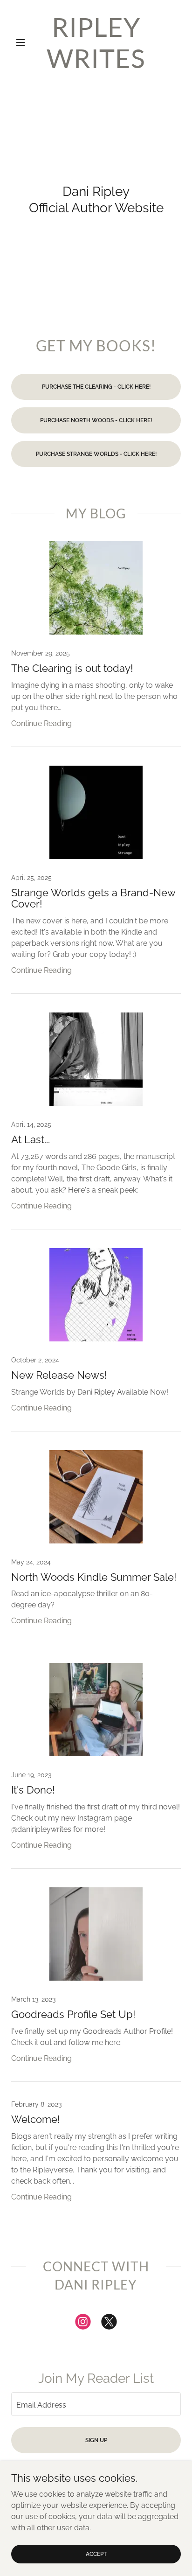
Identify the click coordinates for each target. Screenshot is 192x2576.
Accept (96, 2554)
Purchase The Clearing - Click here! (96, 387)
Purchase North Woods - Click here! (96, 420)
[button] (24, 42)
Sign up (96, 2440)
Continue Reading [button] (41, 723)
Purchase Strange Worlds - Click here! (96, 454)
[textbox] (96, 2404)
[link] (96, 42)
